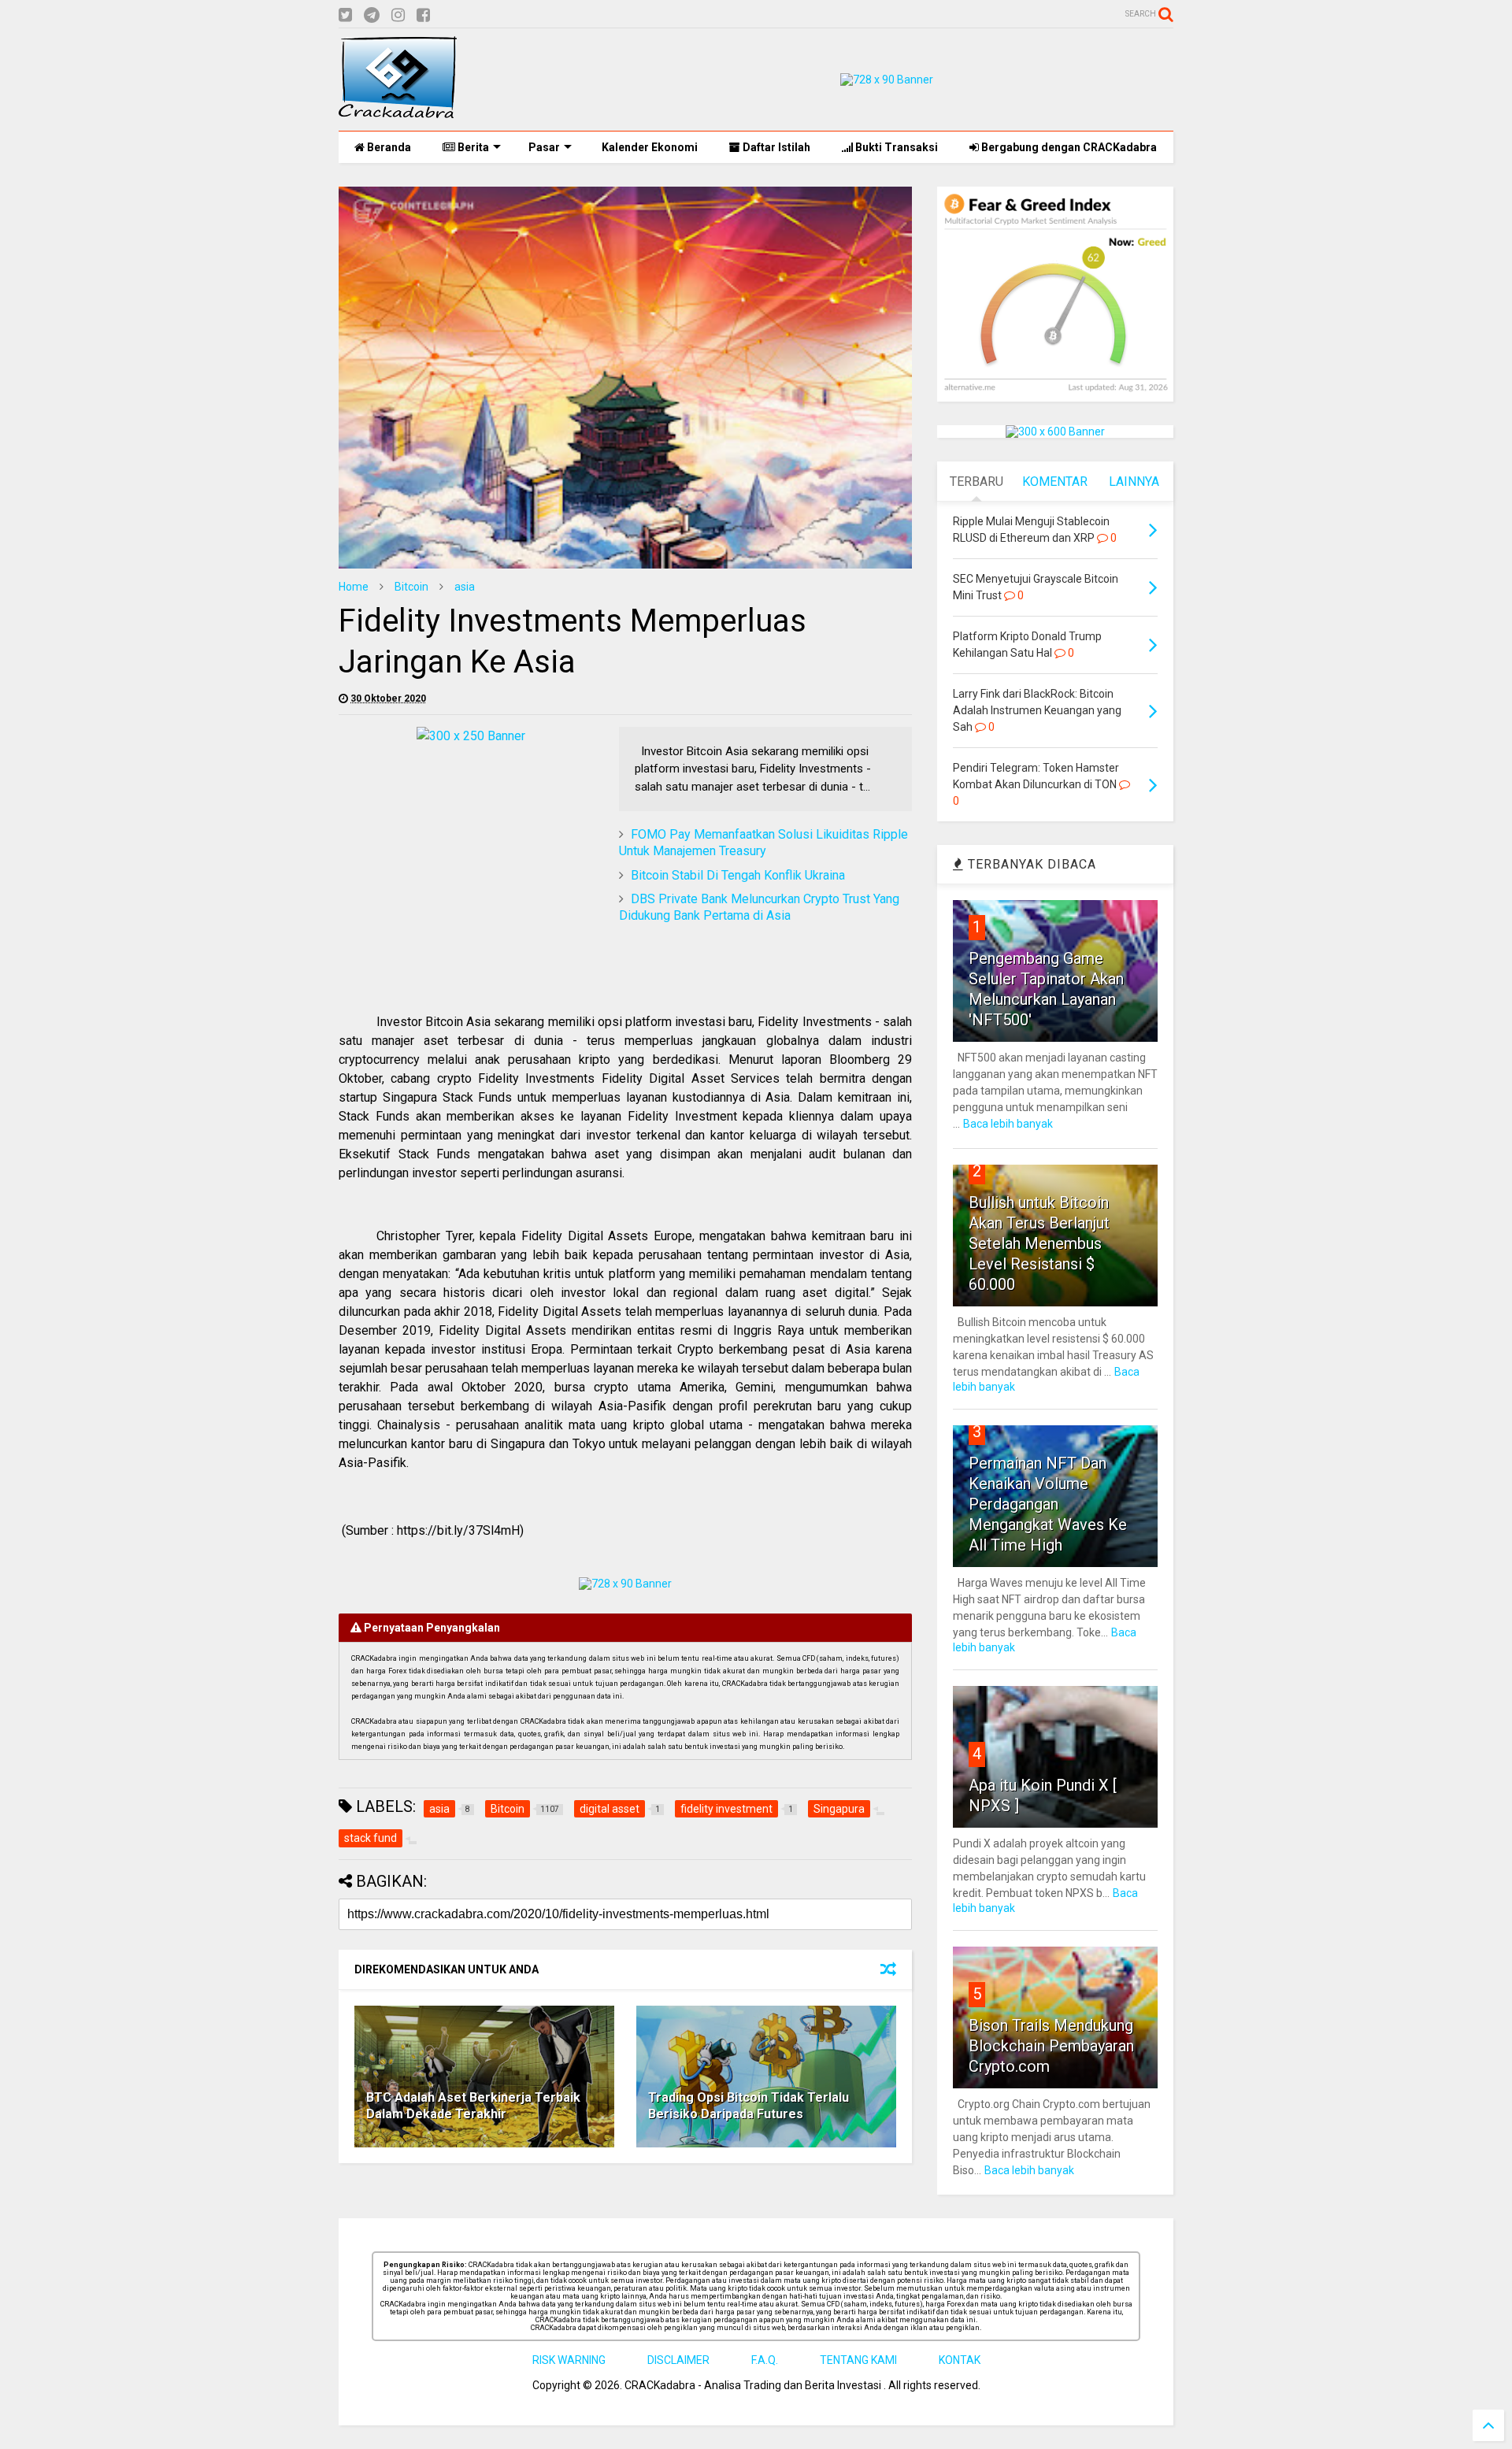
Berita (472, 147)
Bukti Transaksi (895, 147)
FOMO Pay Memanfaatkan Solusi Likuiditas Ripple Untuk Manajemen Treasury (763, 843)
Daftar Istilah (775, 147)
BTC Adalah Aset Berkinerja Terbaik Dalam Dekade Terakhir (473, 2106)
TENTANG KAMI (858, 2360)
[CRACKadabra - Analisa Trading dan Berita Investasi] (398, 111)
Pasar (544, 147)
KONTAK (960, 2360)
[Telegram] (372, 15)
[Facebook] (423, 15)
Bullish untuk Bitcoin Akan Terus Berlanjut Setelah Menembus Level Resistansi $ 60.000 (1039, 1243)
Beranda (388, 147)
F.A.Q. (765, 2360)
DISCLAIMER (678, 2360)
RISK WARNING (569, 2360)
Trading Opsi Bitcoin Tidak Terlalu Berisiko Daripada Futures (749, 2106)
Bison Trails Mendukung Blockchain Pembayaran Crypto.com (1051, 2046)
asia (465, 587)
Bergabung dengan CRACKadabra (1068, 147)
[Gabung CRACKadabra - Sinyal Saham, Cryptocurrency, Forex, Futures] (887, 80)
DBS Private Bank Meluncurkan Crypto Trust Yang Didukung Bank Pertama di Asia (759, 907)
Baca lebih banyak (1008, 1124)
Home (354, 587)
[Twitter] (345, 15)
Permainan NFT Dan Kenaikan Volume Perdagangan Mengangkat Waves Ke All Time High (1048, 1504)
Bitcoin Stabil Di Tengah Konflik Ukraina (738, 875)
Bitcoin (411, 587)
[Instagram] (398, 15)
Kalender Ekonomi (649, 147)
